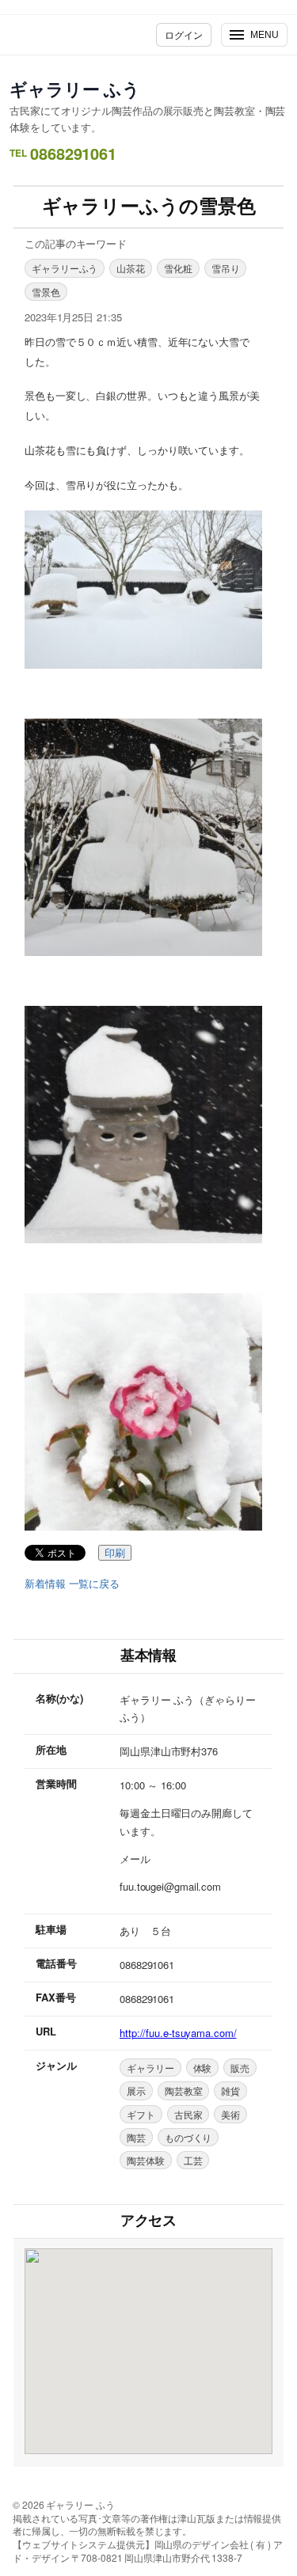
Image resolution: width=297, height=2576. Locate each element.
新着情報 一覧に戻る (72, 1584)
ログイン (184, 34)
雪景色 (46, 292)
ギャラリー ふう (75, 89)
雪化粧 (178, 268)
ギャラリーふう (65, 268)
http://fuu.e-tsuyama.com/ (178, 2033)
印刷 (115, 1553)
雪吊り (226, 268)
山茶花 (131, 268)
